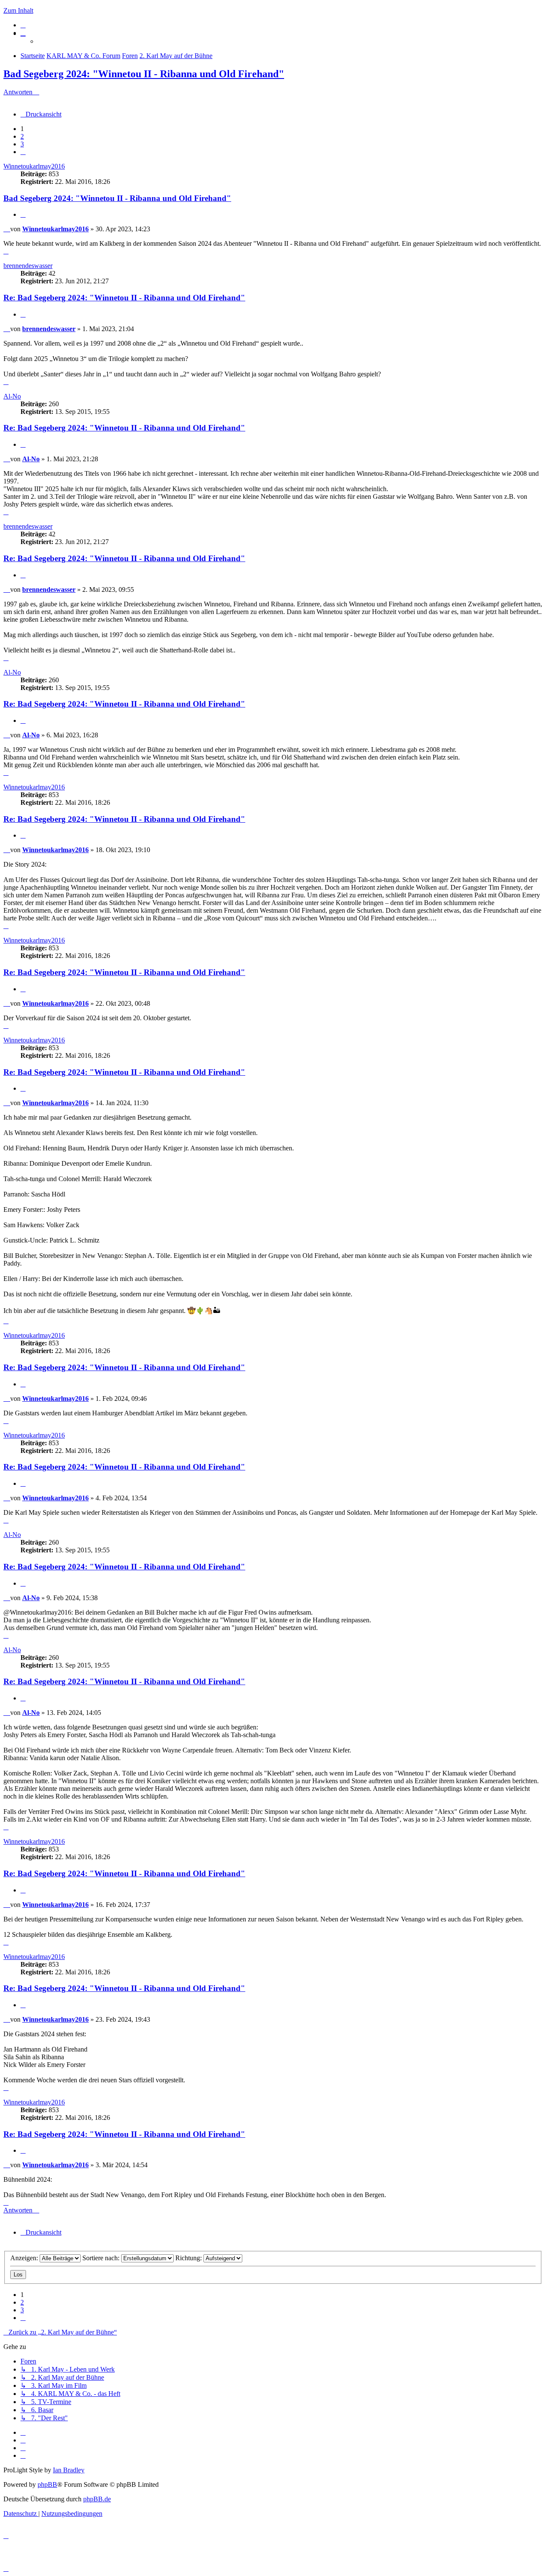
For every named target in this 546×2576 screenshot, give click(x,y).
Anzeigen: (25, 2258)
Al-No (12, 396)
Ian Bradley (69, 2470)
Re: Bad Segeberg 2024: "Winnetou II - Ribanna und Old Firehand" (124, 298)
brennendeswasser (28, 266)
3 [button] (22, 144)
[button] (23, 152)
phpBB (47, 2484)
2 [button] (22, 136)
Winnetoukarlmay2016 (34, 166)
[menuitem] (23, 25)
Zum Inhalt (18, 10)
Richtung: (189, 2258)
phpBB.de (97, 2499)
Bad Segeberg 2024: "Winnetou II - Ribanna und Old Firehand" (144, 74)
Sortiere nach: (102, 2258)
